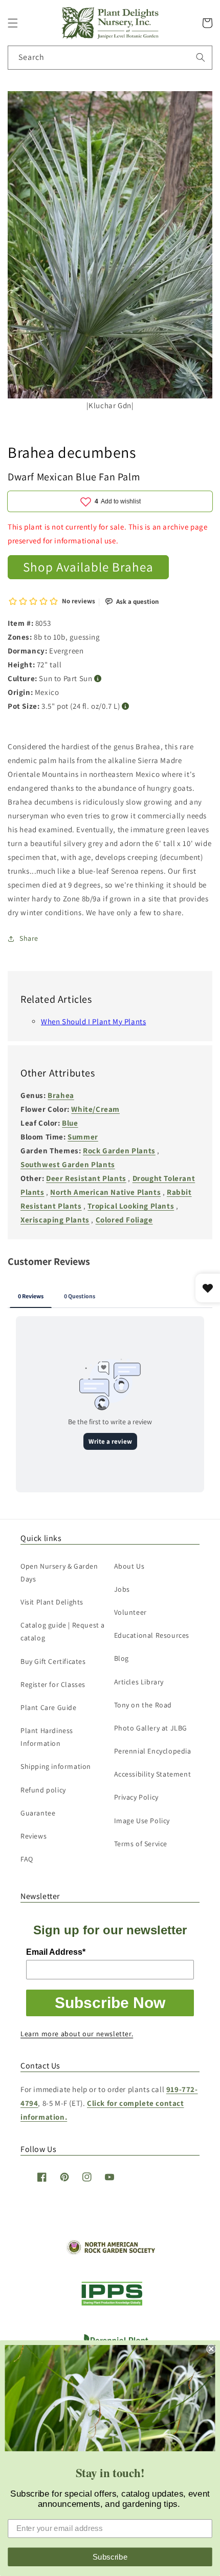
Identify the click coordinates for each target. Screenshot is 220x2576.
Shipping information (56, 1766)
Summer (83, 1137)
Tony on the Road (143, 1705)
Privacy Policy (136, 1797)
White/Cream (95, 1109)
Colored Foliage (124, 1220)
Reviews (34, 1836)
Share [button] (29, 938)
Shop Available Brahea (88, 567)
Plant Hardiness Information (47, 1737)
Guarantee (38, 1813)
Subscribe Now (110, 2003)
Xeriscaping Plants (55, 1220)
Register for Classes (53, 1684)
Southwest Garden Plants (68, 1164)
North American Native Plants (105, 1192)
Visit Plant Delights (52, 1602)
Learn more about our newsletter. (77, 2034)
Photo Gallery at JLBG (151, 1728)
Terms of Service (141, 1844)
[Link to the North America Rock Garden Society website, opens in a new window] (110, 2252)
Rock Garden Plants (119, 1150)
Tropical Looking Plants (131, 1206)
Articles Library (139, 1682)
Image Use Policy (142, 1821)
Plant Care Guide (49, 1707)
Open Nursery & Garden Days (59, 1572)
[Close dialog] (211, 2349)
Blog (122, 1658)
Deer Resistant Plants (86, 1178)
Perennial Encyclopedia (153, 1751)
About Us (129, 1566)
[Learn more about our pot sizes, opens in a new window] (126, 706)
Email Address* (56, 1952)
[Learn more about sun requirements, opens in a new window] (98, 679)
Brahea (61, 1095)
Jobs (122, 1589)
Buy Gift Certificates (53, 1661)
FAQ (27, 1859)
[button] (13, 23)
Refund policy (43, 1790)
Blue (70, 1123)
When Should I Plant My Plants (93, 1021)
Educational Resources (152, 1635)
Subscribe (110, 2557)
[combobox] (110, 58)
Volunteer (130, 1612)
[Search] (201, 57)
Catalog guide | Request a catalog (63, 1631)
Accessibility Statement (153, 1774)
